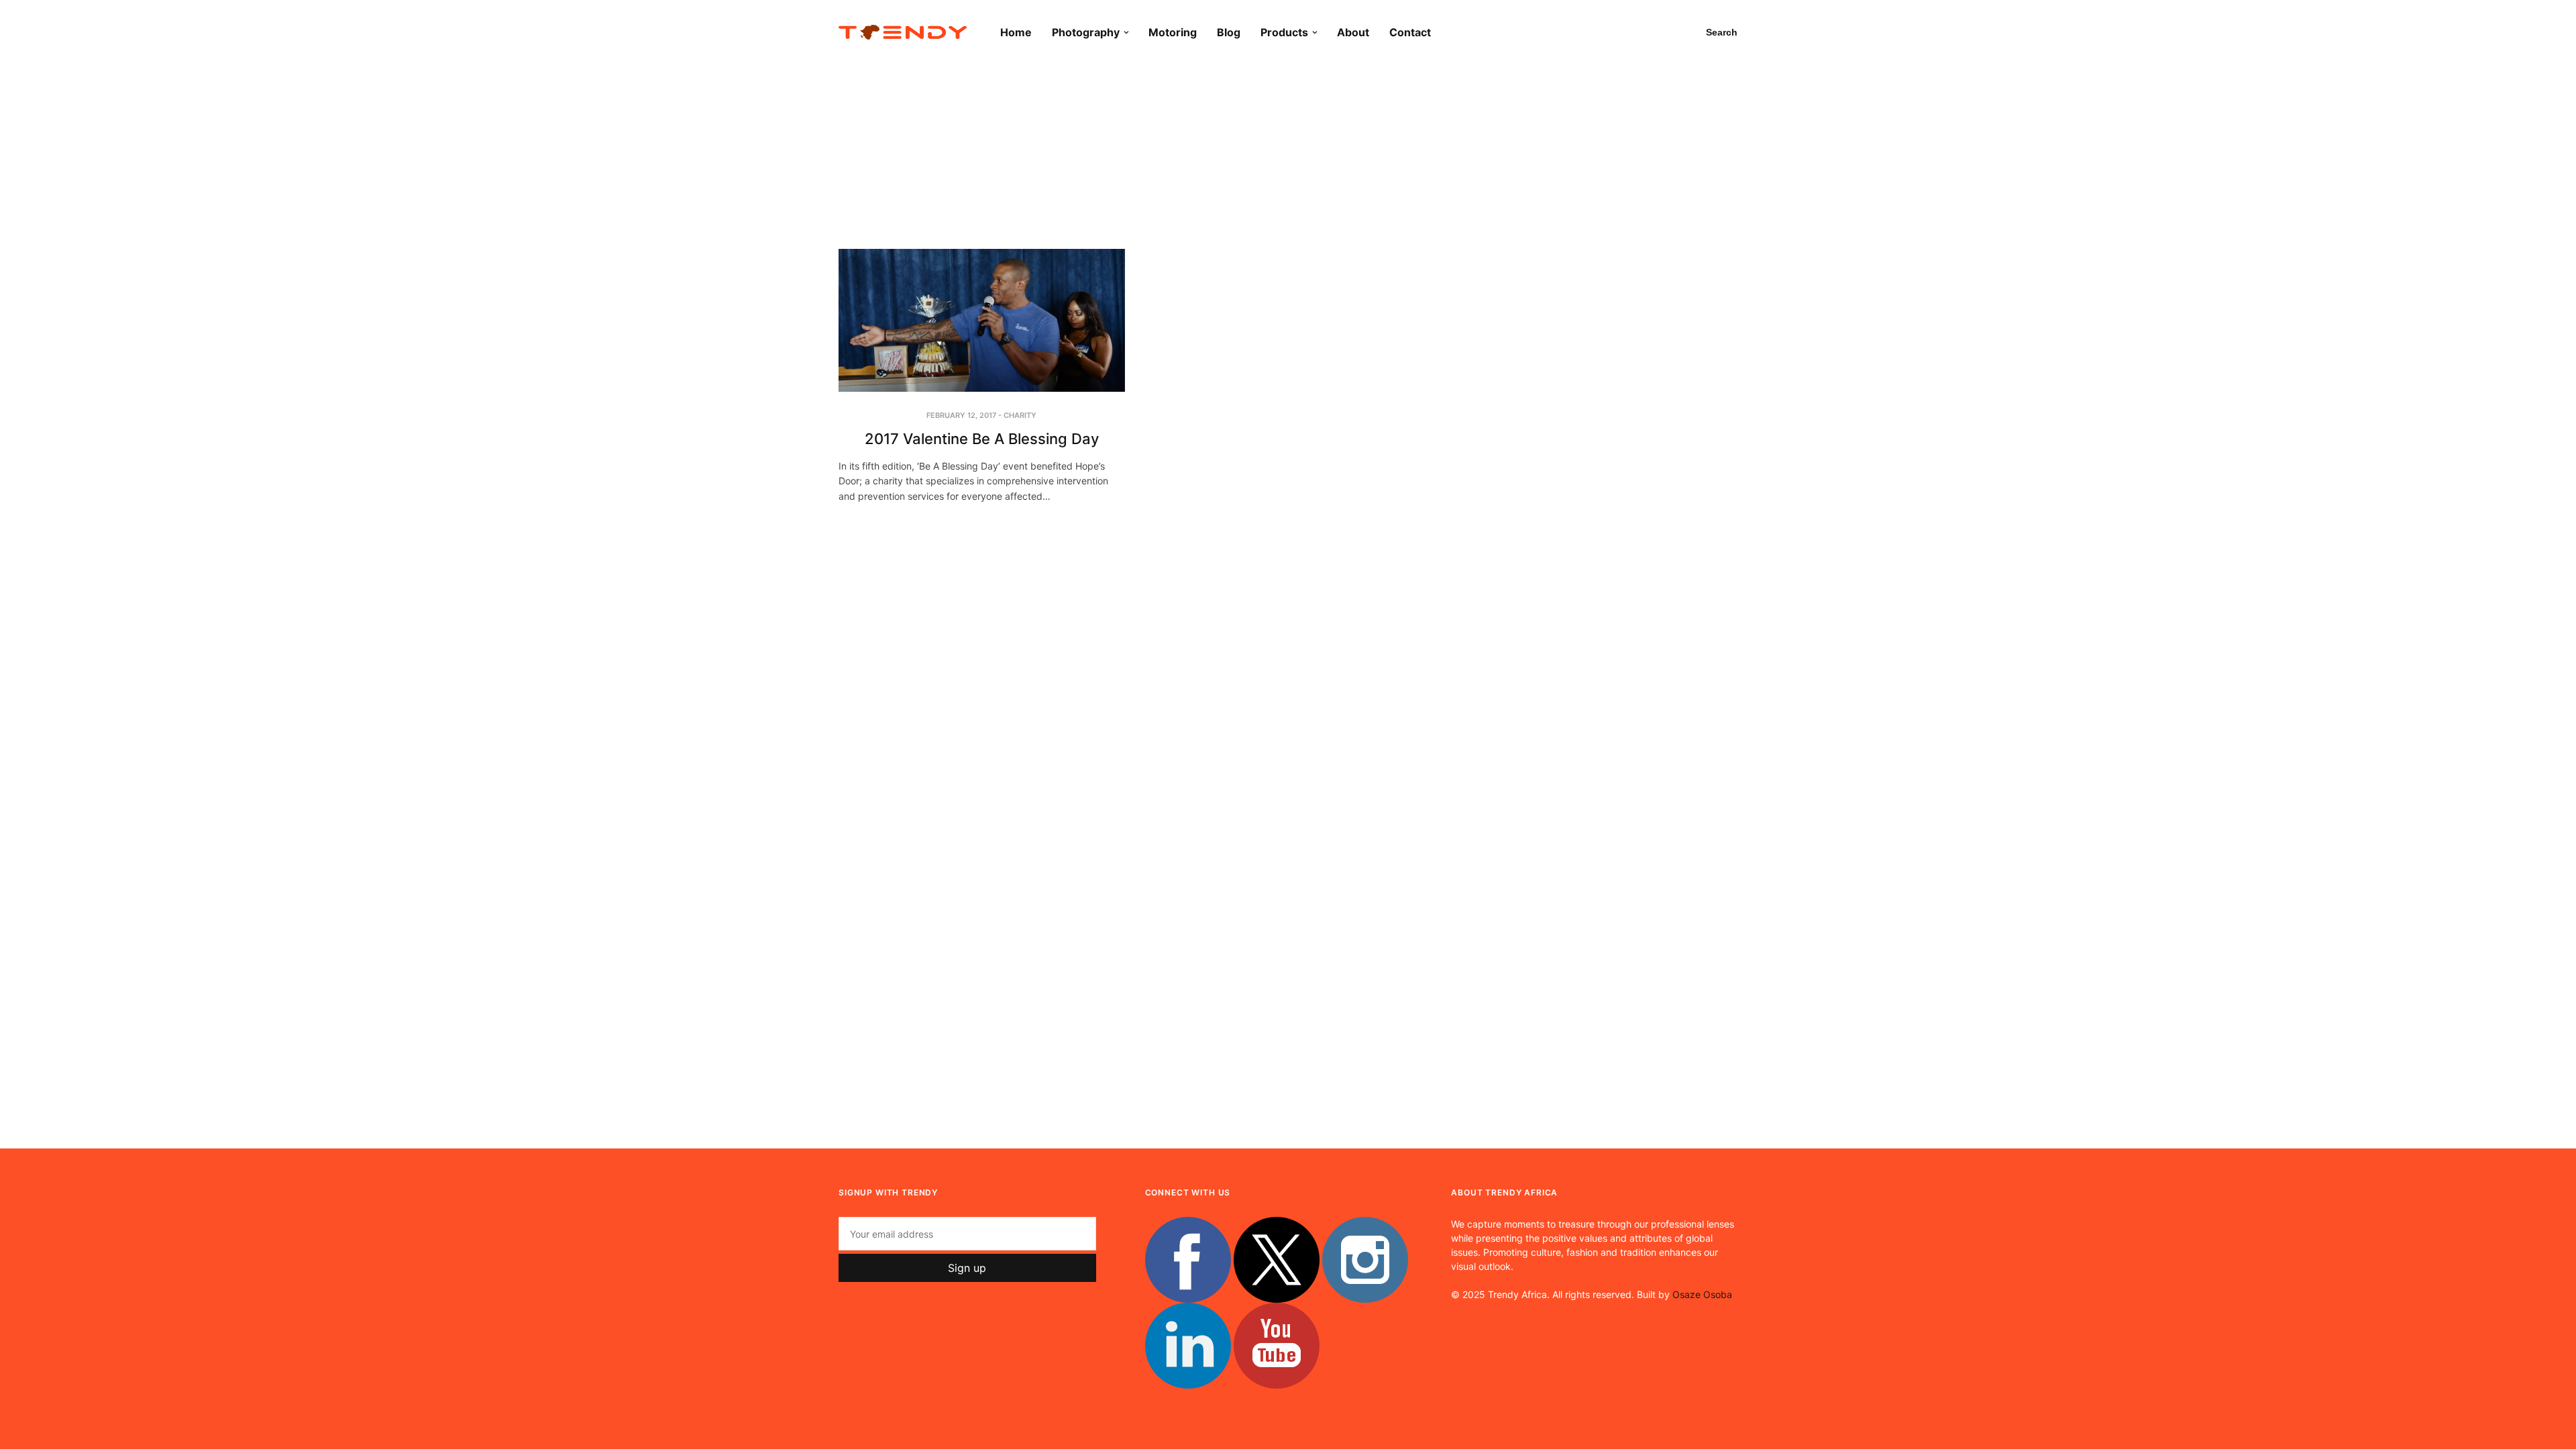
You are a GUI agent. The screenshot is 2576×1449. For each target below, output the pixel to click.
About (1353, 32)
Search (1722, 32)
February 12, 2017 (961, 415)
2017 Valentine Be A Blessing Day (982, 439)
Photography (1086, 32)
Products (1284, 32)
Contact (1410, 32)
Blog (1229, 32)
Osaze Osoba (1702, 1294)
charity (1020, 415)
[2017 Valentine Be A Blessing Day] (982, 320)
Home (1016, 32)
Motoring (1173, 32)
